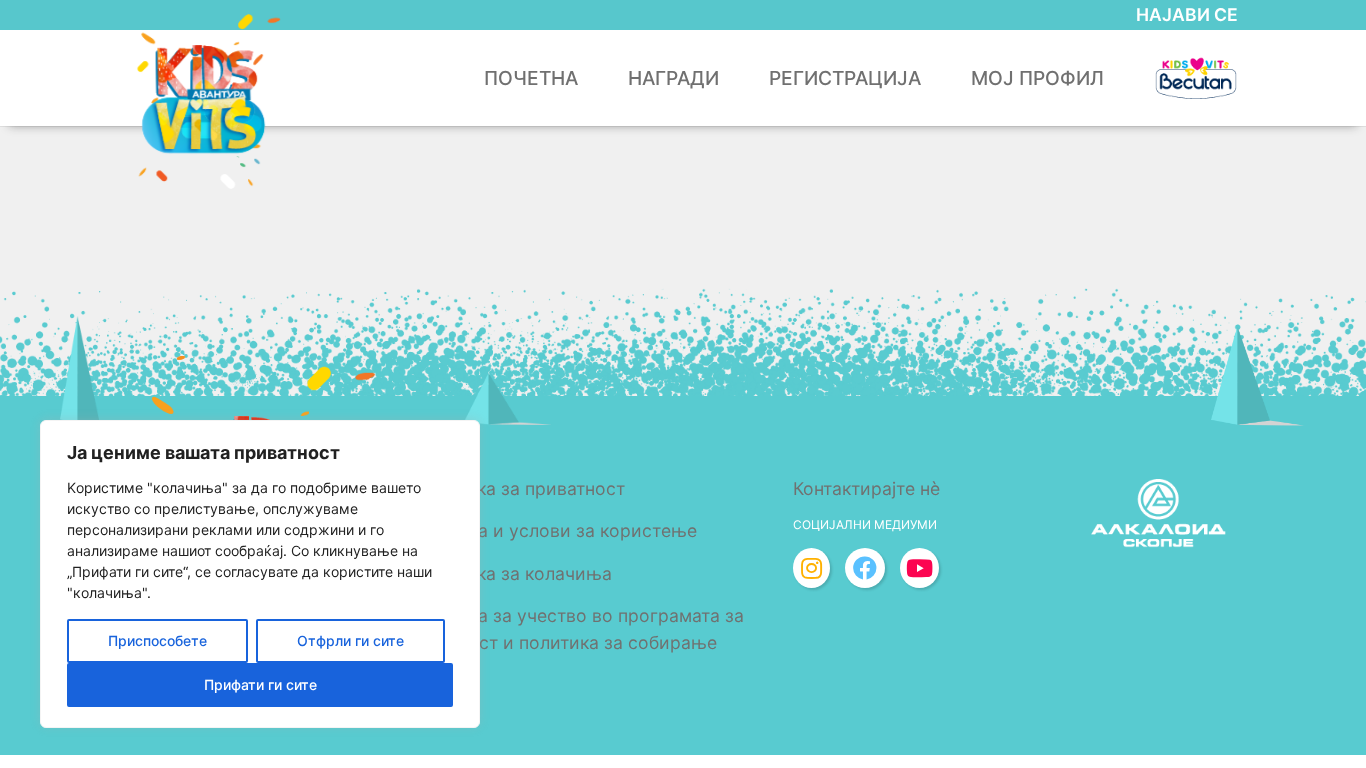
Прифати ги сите (260, 684)
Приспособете (157, 640)
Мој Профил (1037, 78)
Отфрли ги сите (350, 640)
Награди (673, 78)
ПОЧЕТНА (531, 78)
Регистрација (845, 78)
